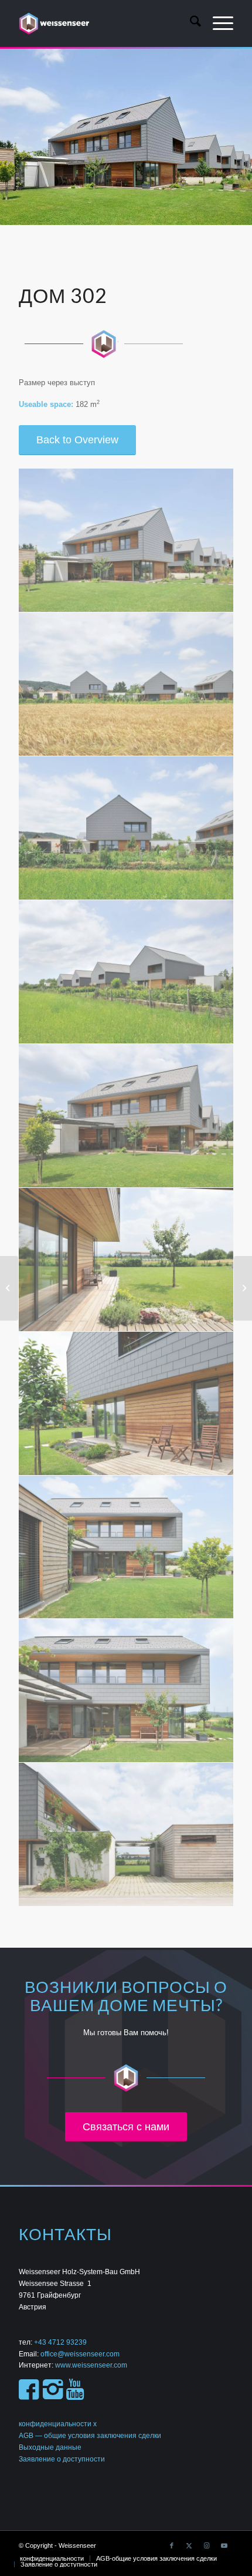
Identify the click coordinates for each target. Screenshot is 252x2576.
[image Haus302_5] (126, 1116)
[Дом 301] (9, 1288)
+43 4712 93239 (61, 2342)
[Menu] (217, 23)
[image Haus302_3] (126, 828)
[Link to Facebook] (172, 2545)
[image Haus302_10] (126, 1835)
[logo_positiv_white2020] (104, 23)
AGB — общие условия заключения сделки (90, 2436)
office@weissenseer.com (80, 2354)
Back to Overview (77, 440)
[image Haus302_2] (126, 684)
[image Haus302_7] (126, 1404)
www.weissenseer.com (91, 2365)
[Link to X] (189, 2545)
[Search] (190, 23)
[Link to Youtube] (224, 2545)
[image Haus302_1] (126, 541)
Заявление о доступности (62, 2459)
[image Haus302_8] (126, 1548)
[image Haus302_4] (126, 972)
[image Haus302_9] (126, 1691)
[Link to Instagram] (207, 2545)
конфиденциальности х (58, 2424)
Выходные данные (50, 2447)
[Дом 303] (243, 1288)
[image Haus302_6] (126, 1260)
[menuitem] (190, 23)
